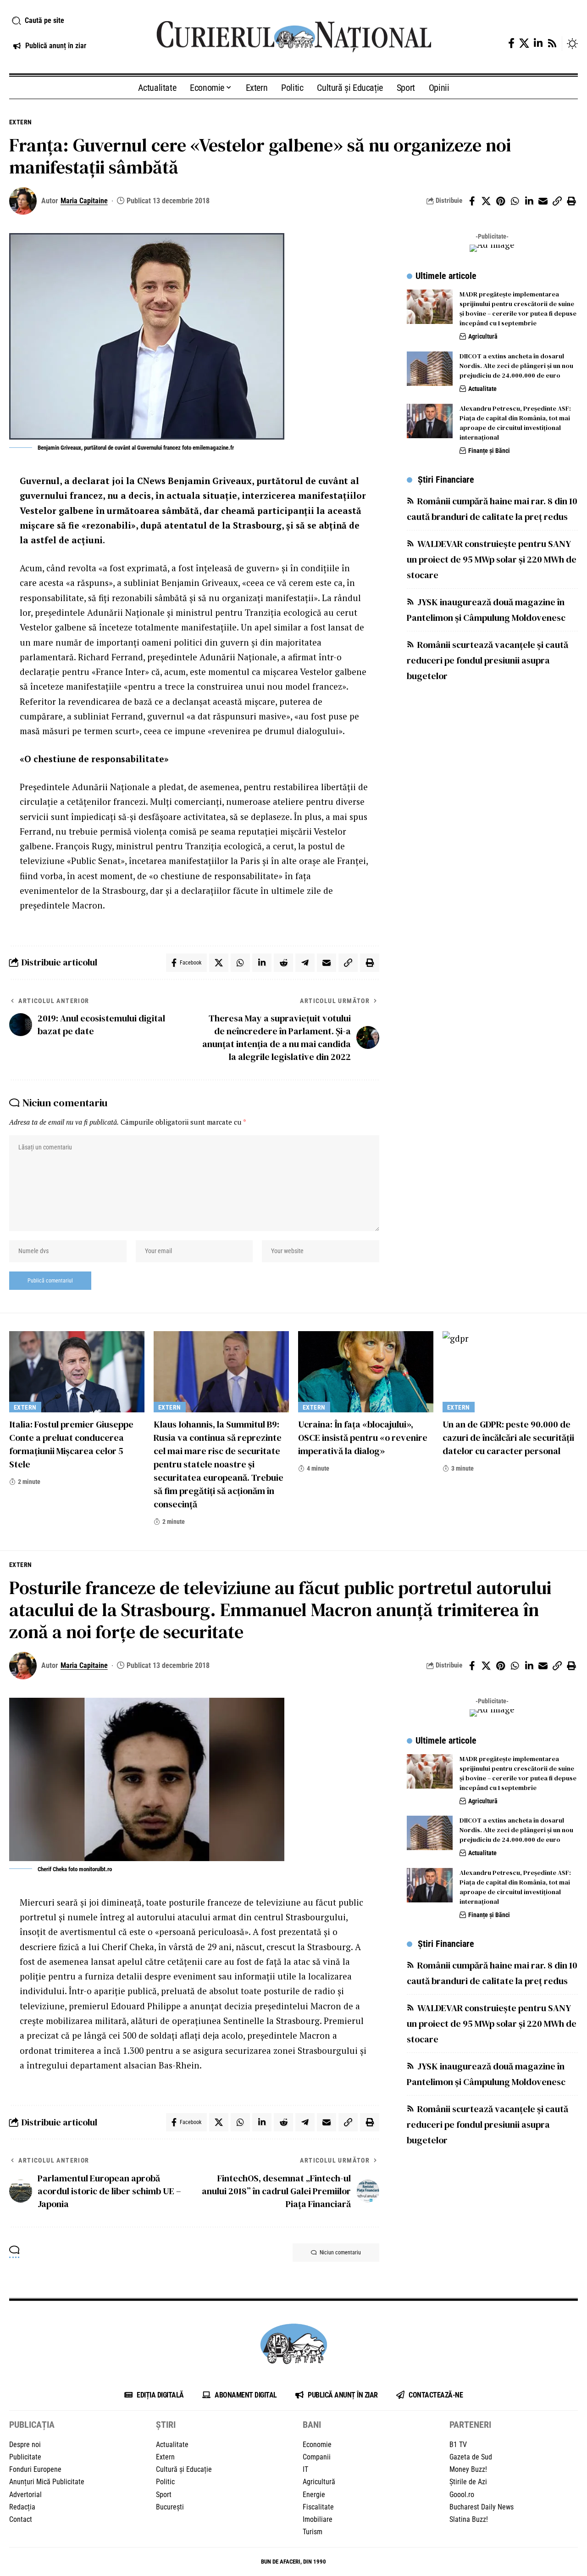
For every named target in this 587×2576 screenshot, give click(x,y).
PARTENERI (470, 2425)
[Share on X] (486, 201)
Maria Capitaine (84, 201)
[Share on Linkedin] (529, 201)
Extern (21, 122)
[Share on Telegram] (305, 963)
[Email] (543, 201)
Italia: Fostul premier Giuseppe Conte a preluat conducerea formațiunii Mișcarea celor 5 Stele (71, 1444)
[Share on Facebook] (472, 201)
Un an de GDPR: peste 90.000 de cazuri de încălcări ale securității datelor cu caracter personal (508, 1438)
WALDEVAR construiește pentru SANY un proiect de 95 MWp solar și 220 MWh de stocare (492, 559)
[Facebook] (511, 43)
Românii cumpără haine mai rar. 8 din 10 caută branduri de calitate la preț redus (492, 508)
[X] (524, 43)
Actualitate (482, 389)
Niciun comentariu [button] (340, 2253)
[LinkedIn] (538, 43)
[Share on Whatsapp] (515, 201)
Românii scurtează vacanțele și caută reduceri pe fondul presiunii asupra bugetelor (487, 660)
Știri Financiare (446, 479)
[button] (73, 21)
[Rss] (552, 43)
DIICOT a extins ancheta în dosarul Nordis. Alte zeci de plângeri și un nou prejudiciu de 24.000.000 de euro (516, 366)
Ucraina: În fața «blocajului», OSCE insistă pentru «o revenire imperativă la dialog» (363, 1438)
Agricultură (483, 336)
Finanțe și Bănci (489, 451)
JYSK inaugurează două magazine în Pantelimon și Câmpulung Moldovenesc (486, 609)
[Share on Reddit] (283, 963)
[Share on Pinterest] (500, 201)
